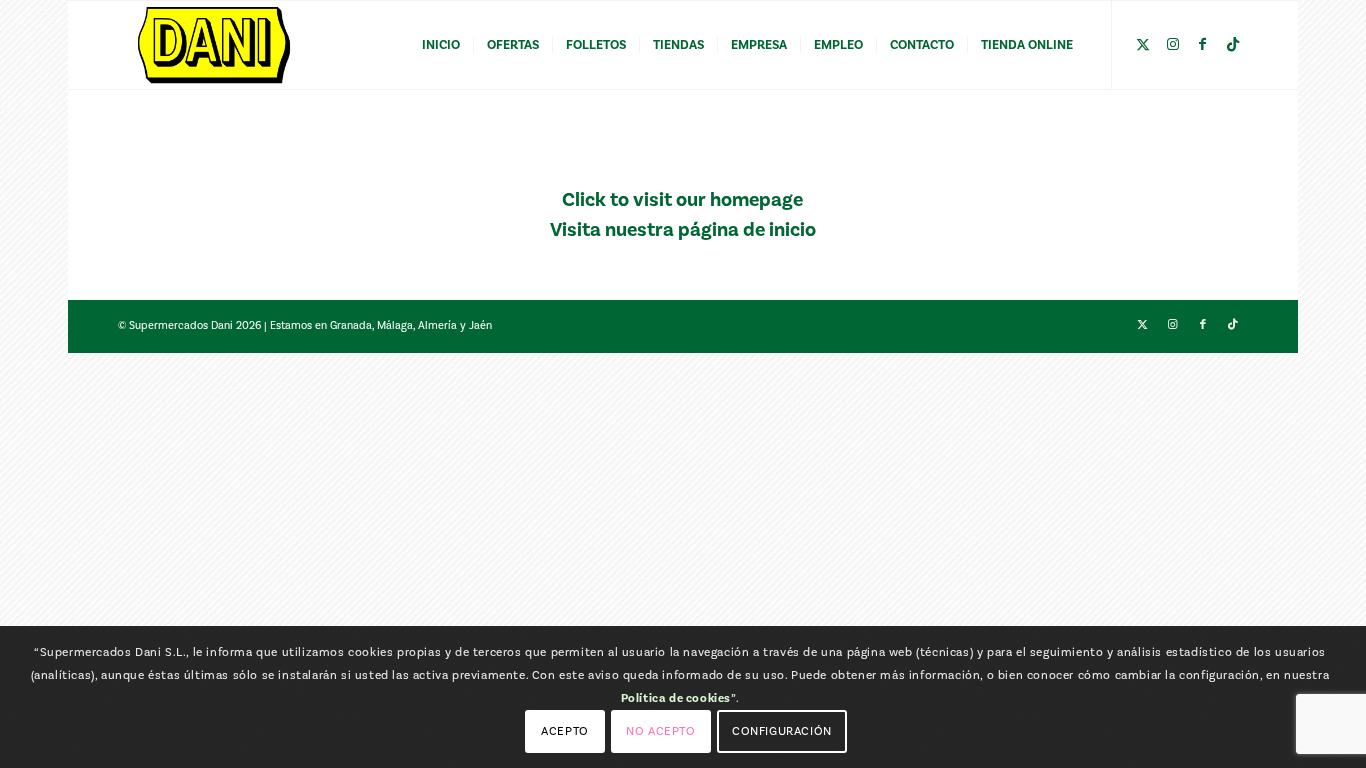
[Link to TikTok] (1233, 44)
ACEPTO (565, 730)
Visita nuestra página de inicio (683, 230)
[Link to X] (1143, 44)
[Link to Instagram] (1173, 44)
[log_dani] (214, 45)
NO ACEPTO (660, 730)
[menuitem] (441, 45)
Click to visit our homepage (682, 200)
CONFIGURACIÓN (782, 730)
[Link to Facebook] (1203, 44)
